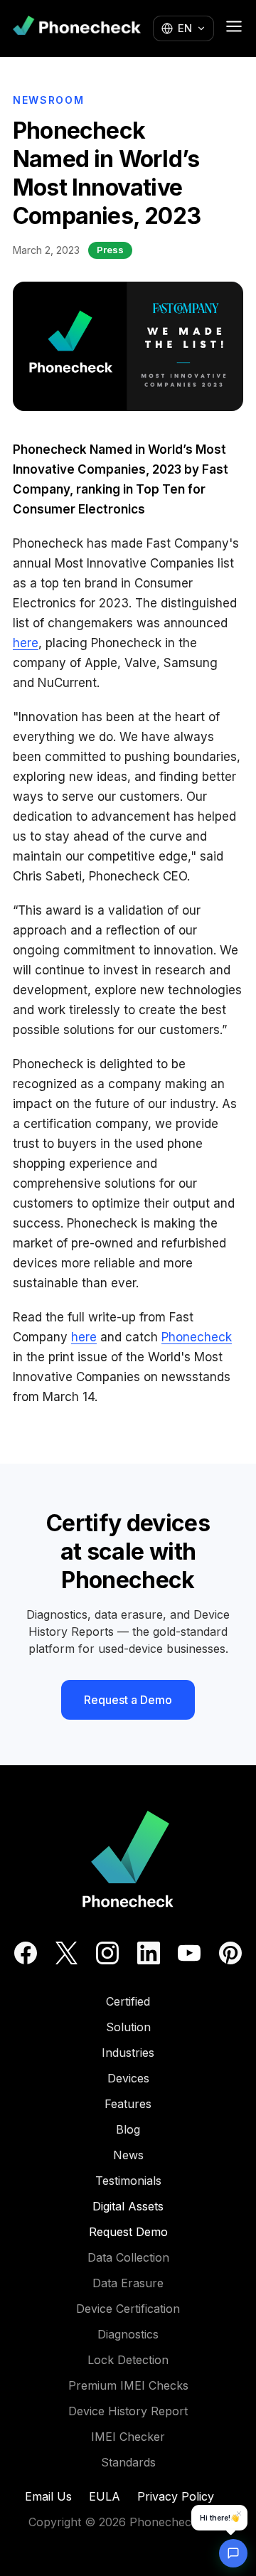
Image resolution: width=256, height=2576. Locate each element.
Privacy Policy (176, 2496)
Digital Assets (128, 2206)
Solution (128, 2027)
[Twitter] (66, 1953)
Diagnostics (128, 2334)
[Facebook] (26, 1953)
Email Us (48, 2496)
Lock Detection (128, 2360)
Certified (128, 2001)
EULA (105, 2496)
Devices (128, 2078)
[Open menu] (234, 26)
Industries (128, 2053)
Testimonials (128, 2181)
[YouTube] (189, 1953)
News (128, 2155)
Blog (128, 2129)
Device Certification (128, 2309)
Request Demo (128, 2232)
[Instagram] (107, 1953)
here (26, 643)
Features (128, 2104)
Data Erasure (128, 2283)
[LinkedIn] (149, 1953)
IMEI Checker (128, 2437)
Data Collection (128, 2257)
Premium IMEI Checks (128, 2385)
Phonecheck (197, 1337)
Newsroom (48, 100)
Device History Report (128, 2411)
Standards (128, 2462)
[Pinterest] (230, 1953)
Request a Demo (128, 1700)
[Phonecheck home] (77, 29)
